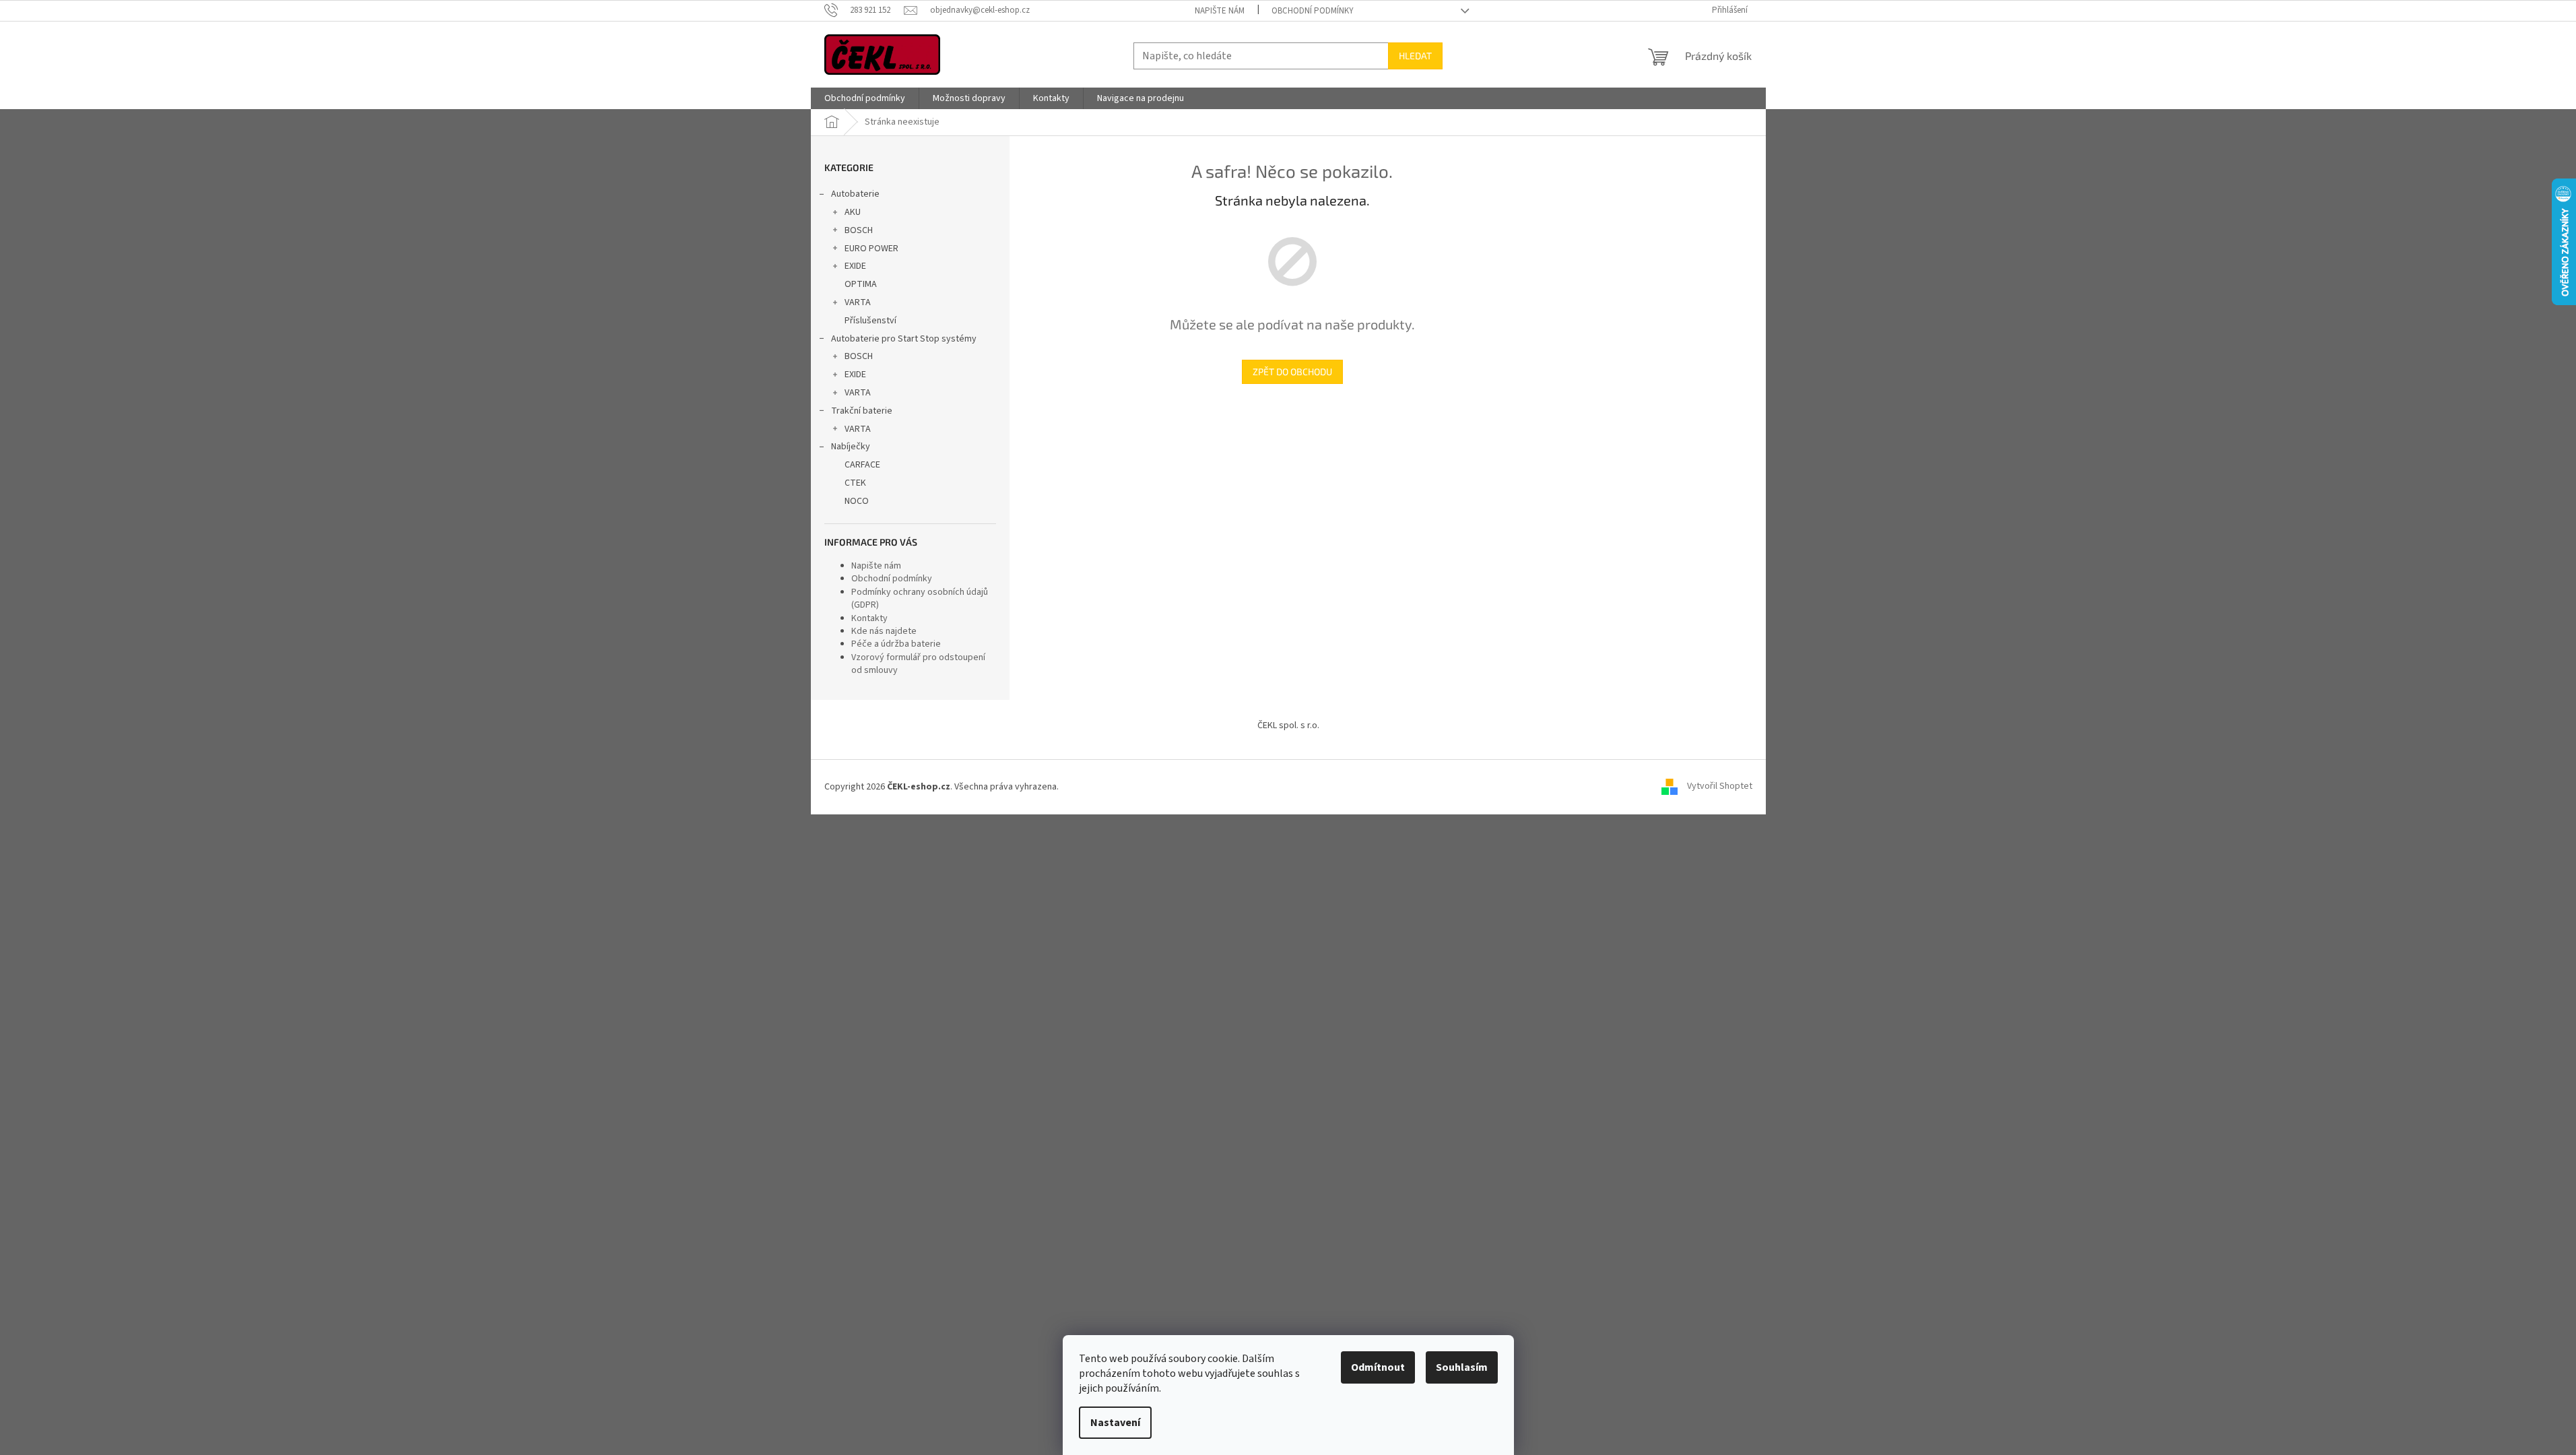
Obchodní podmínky (1313, 11)
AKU (853, 212)
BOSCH (859, 230)
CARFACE (862, 465)
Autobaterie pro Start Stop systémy (904, 339)
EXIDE (855, 266)
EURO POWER (871, 249)
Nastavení (1115, 1423)
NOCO (857, 501)
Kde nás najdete (884, 631)
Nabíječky (851, 447)
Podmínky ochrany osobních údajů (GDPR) (920, 599)
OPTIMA (861, 284)
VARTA (858, 302)
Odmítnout (1378, 1367)
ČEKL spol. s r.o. (1288, 725)
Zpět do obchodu (1292, 371)
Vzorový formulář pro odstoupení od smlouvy (918, 664)
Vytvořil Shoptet (1720, 787)
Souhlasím (1462, 1367)
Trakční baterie (862, 411)
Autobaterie (855, 194)
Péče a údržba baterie (896, 644)
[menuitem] (865, 98)
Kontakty (869, 618)
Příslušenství (870, 321)
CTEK (855, 483)
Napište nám (1220, 11)
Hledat (1415, 56)
